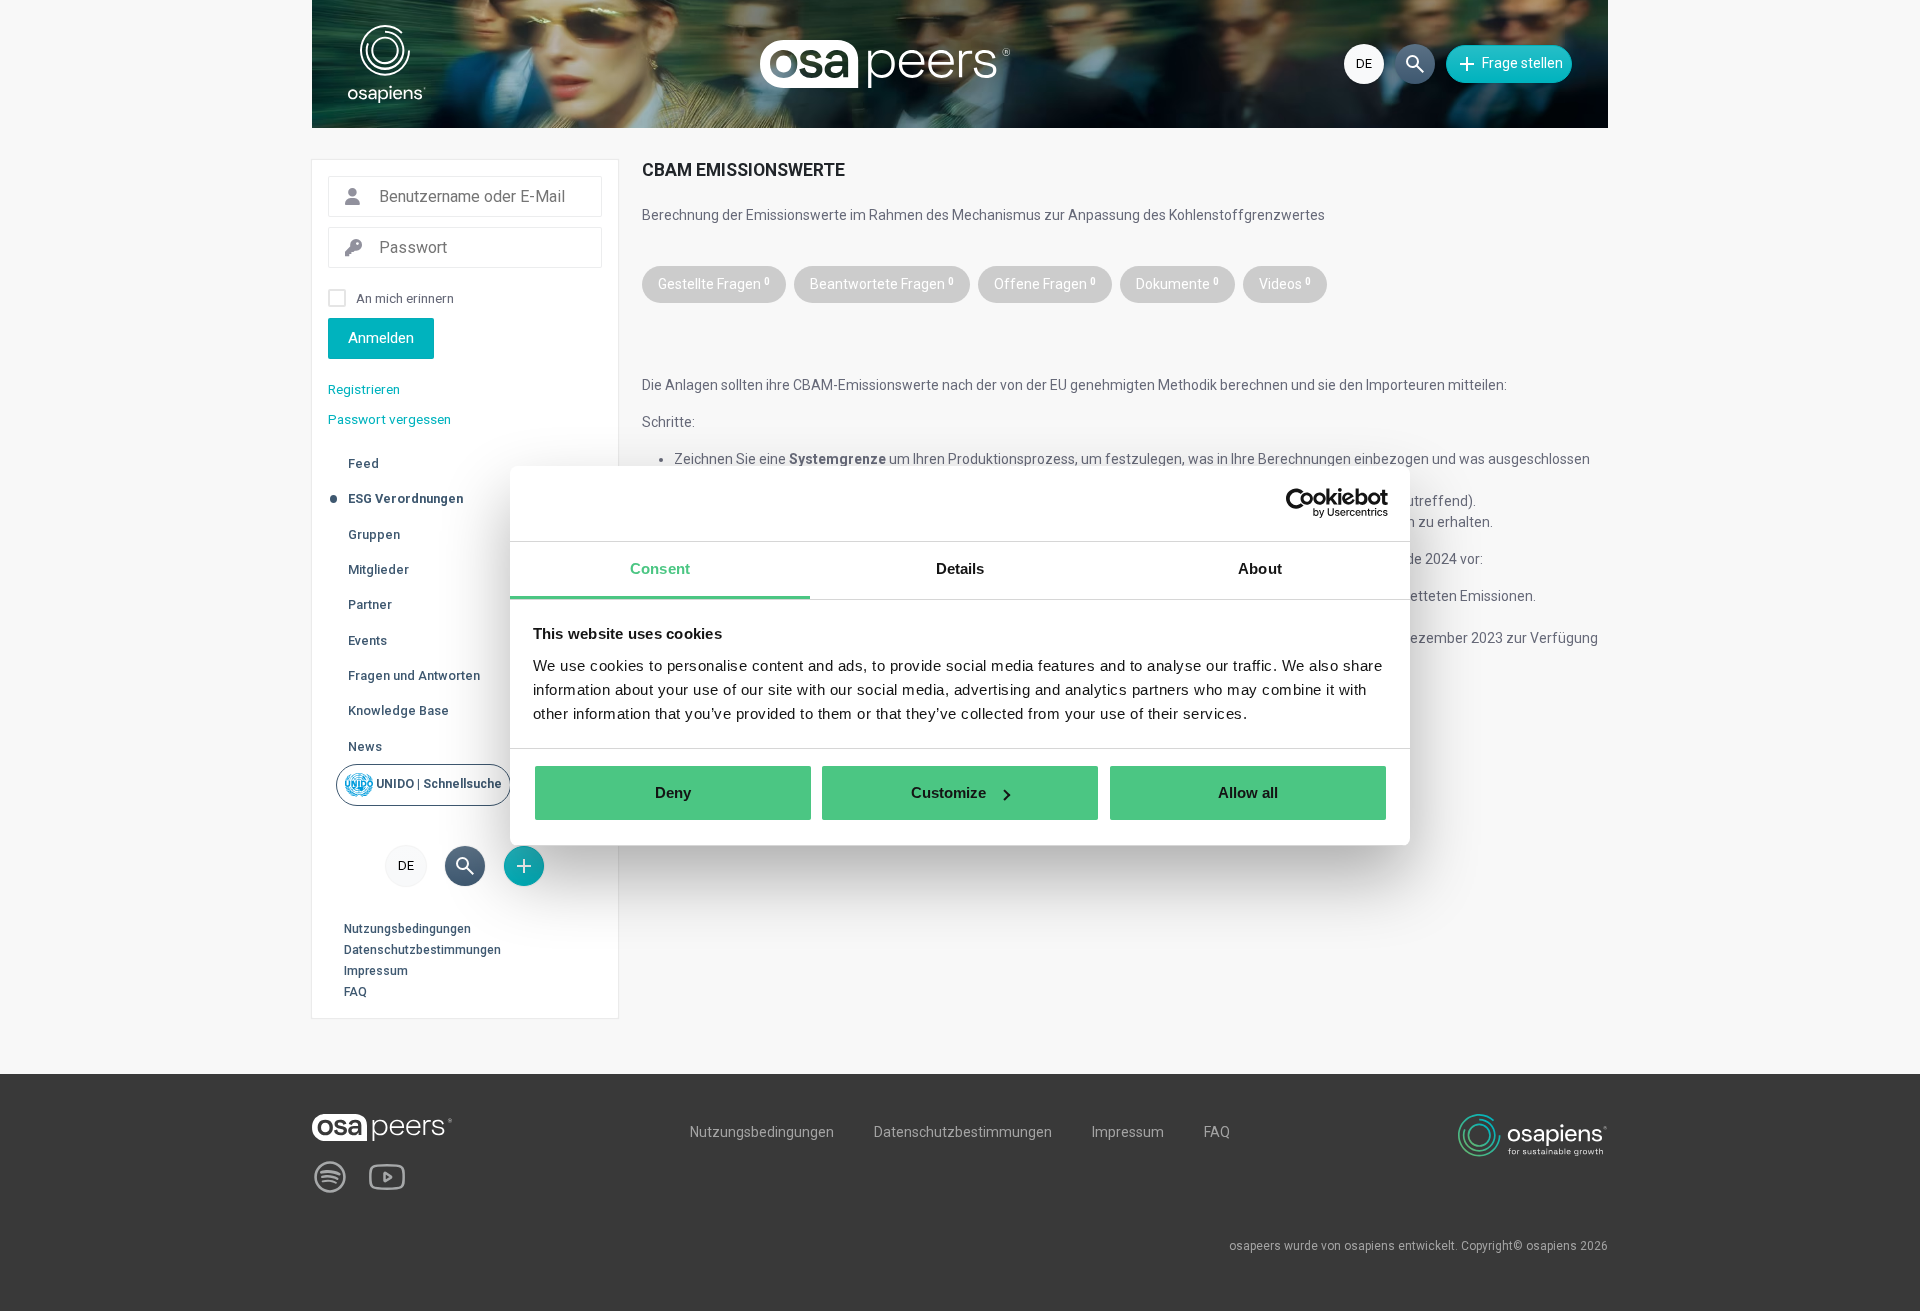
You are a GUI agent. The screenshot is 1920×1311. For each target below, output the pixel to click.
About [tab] (1260, 568)
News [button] (365, 746)
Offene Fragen (1045, 284)
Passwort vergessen (389, 419)
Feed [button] (363, 463)
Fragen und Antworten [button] (414, 675)
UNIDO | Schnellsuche (437, 784)
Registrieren (364, 389)
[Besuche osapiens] (1533, 1134)
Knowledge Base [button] (398, 710)
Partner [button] (370, 604)
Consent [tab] (660, 568)
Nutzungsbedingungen (407, 929)
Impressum (376, 971)
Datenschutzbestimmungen (422, 950)
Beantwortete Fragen (882, 284)
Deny (673, 792)
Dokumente (1177, 284)
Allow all (1248, 792)
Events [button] (367, 640)
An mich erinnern (405, 298)
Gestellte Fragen (714, 284)
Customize (948, 792)
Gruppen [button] (374, 534)
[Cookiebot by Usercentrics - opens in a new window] (1300, 503)
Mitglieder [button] (378, 569)
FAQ (355, 992)
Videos (1285, 284)
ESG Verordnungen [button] (405, 498)
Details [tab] (960, 568)
